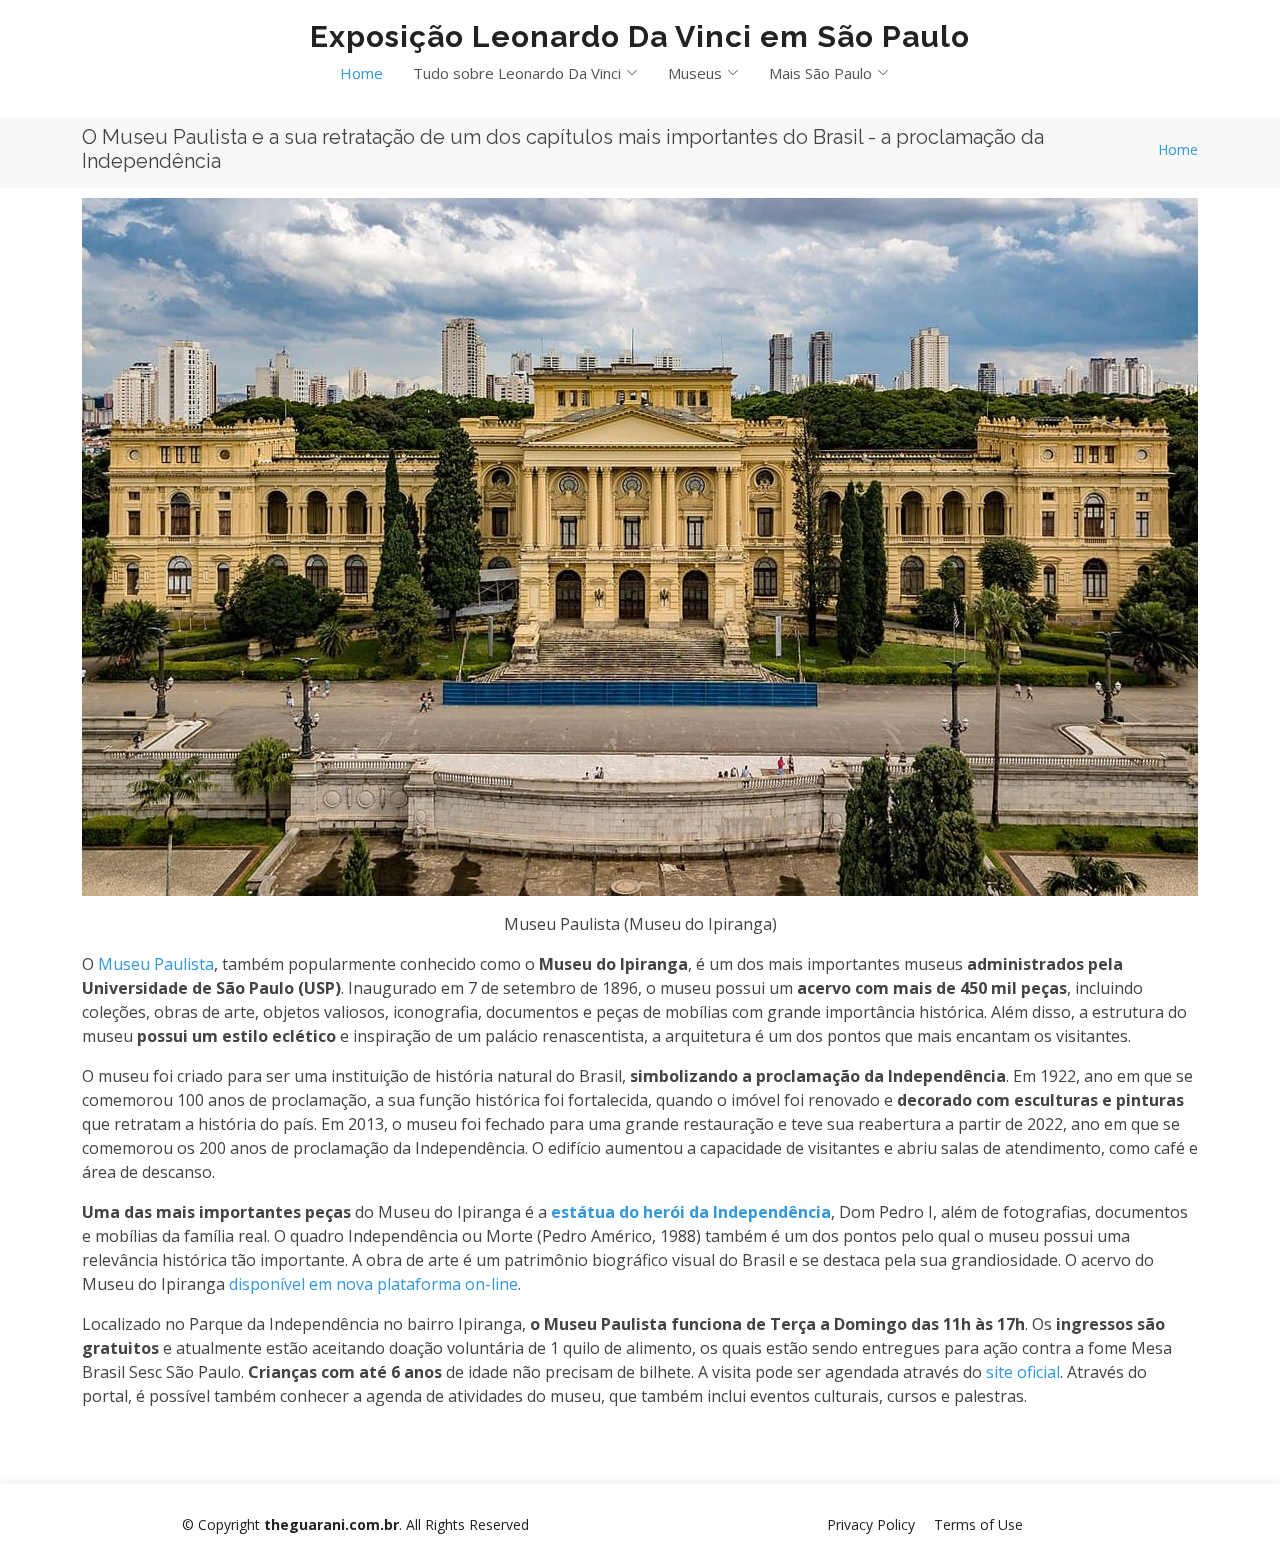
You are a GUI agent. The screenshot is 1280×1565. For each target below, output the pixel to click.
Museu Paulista (156, 964)
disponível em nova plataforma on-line (373, 1284)
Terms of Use (978, 1524)
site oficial (1023, 1372)
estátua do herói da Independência (691, 1212)
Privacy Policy (871, 1524)
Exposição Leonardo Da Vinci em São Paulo (640, 36)
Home (361, 73)
